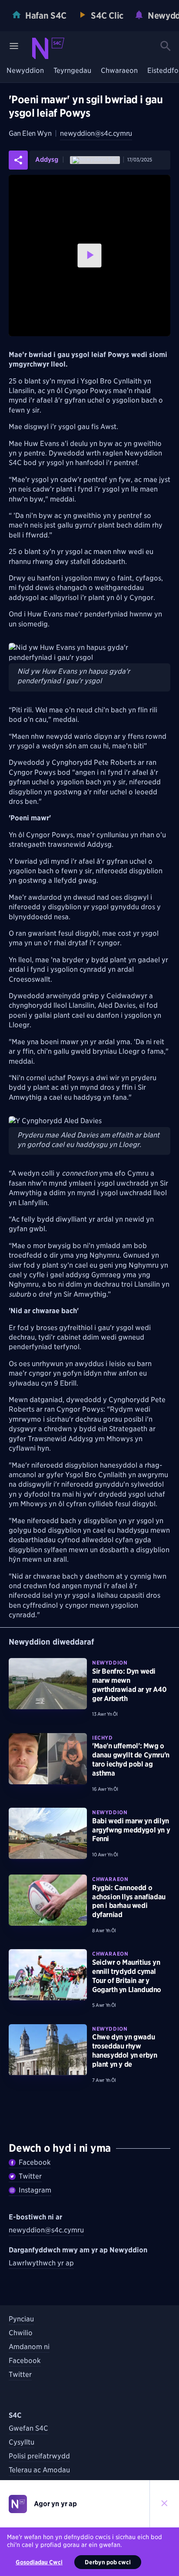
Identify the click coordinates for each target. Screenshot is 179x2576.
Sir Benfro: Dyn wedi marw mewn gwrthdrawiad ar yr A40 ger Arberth (129, 1685)
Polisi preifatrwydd (39, 2456)
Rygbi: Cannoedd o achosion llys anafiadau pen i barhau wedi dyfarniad (129, 1901)
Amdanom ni (29, 2347)
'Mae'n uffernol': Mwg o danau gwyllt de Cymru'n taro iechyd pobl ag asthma (131, 1759)
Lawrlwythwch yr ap (41, 2263)
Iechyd (103, 1738)
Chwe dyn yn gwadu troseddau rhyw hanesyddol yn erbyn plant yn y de (124, 2050)
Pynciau (21, 2319)
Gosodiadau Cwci (39, 2562)
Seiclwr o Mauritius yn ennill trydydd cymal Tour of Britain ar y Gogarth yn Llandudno (127, 1976)
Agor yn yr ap (55, 2504)
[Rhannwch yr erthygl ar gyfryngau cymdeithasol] (18, 160)
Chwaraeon (119, 71)
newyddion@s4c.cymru (96, 133)
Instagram (35, 2190)
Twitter (30, 2176)
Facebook (35, 2162)
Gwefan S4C (28, 2428)
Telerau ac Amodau (39, 2470)
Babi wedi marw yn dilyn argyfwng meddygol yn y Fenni (131, 1830)
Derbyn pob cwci (108, 2562)
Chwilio (21, 2333)
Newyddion (25, 71)
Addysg (47, 160)
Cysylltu (22, 2442)
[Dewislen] (14, 46)
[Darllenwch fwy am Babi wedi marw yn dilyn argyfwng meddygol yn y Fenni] (48, 1833)
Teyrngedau (72, 71)
